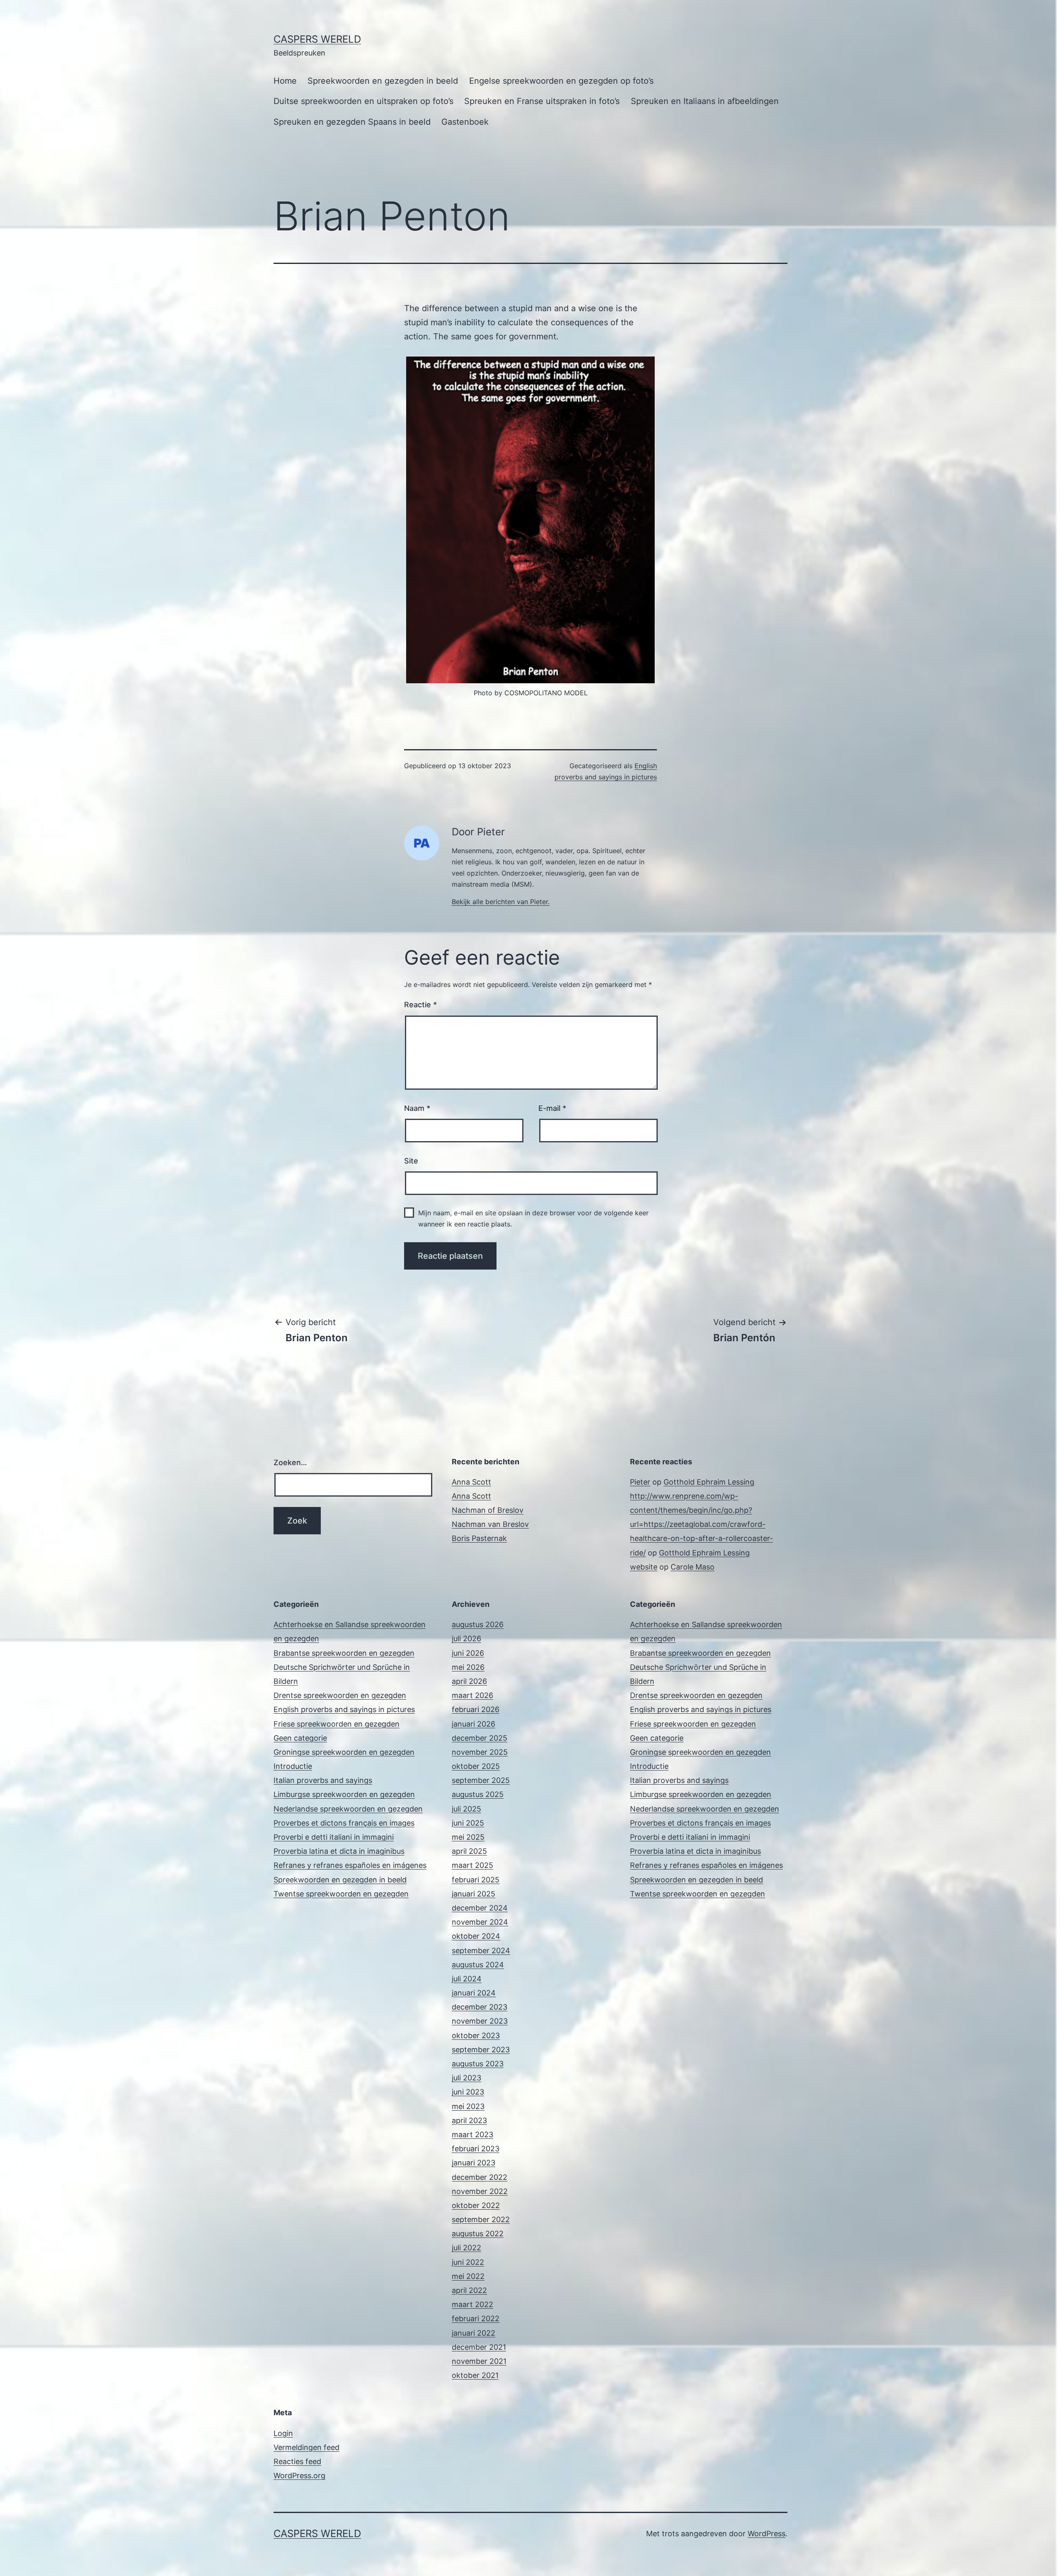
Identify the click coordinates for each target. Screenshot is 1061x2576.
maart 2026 (472, 1695)
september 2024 (481, 1951)
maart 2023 (472, 2135)
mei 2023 (468, 2106)
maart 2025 (472, 1865)
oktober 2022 (476, 2205)
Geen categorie (300, 1738)
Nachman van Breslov (490, 1524)
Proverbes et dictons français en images (344, 1823)
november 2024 (480, 1922)
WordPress (767, 2534)
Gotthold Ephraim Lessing (709, 1482)
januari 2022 (474, 2333)
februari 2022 (476, 2318)
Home (285, 81)
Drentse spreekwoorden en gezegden (340, 1695)
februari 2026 (476, 1709)
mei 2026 (468, 1667)
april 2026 (469, 1681)
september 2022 (481, 2219)
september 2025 (481, 1780)
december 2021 (479, 2347)
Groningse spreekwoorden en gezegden (344, 1752)
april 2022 (469, 2290)
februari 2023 (476, 2149)
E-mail (552, 1108)
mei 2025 (468, 1837)
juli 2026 (466, 1639)
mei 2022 (468, 2276)
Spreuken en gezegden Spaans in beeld (352, 122)
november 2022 (480, 2191)
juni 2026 (468, 1653)
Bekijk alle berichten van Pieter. (501, 902)
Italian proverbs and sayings (323, 1780)
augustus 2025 (478, 1794)
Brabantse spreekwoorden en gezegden (344, 1653)
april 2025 (469, 1851)
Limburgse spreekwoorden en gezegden (344, 1794)
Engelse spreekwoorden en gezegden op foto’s (561, 81)
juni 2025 (468, 1823)
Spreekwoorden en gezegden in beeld (383, 81)
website (644, 1567)
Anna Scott (471, 1482)
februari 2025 (476, 1880)
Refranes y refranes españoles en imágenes (350, 1865)
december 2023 (480, 2007)
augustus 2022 (478, 2234)
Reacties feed (297, 2461)
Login (283, 2433)
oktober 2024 (476, 1936)
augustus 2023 (478, 2064)
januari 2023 (474, 2163)
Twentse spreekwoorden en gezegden (341, 1894)
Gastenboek (465, 122)
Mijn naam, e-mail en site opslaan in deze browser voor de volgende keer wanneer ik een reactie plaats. (533, 1218)
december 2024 (480, 1908)
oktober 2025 (476, 1766)
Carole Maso (693, 1567)
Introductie (293, 1766)
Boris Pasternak (479, 1538)
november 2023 (480, 2021)
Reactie (420, 1005)
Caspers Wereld (317, 39)
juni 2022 (468, 2262)
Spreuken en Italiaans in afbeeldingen (705, 101)
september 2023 (481, 2050)
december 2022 (480, 2177)
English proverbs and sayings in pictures (344, 1709)
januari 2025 (474, 1894)
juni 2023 (468, 2092)
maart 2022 (472, 2304)
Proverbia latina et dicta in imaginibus (339, 1851)
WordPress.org (299, 2476)
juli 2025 (466, 1809)
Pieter (640, 1482)
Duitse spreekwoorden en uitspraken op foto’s (363, 101)
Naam (417, 1108)
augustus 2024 (478, 1965)
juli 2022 (466, 2248)
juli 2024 (467, 1979)
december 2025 (480, 1738)
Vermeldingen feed (306, 2447)
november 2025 (480, 1752)
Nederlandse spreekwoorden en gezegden (348, 1809)
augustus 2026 (478, 1624)
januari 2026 (474, 1724)
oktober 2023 (476, 2035)
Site (411, 1161)
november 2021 (479, 2361)
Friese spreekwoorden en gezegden (337, 1724)
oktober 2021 (475, 2375)
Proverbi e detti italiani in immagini (334, 1837)
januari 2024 (474, 1993)
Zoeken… (290, 1462)
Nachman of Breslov (488, 1510)
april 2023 (469, 2120)
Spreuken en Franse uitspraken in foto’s (542, 101)
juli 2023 (466, 2078)
